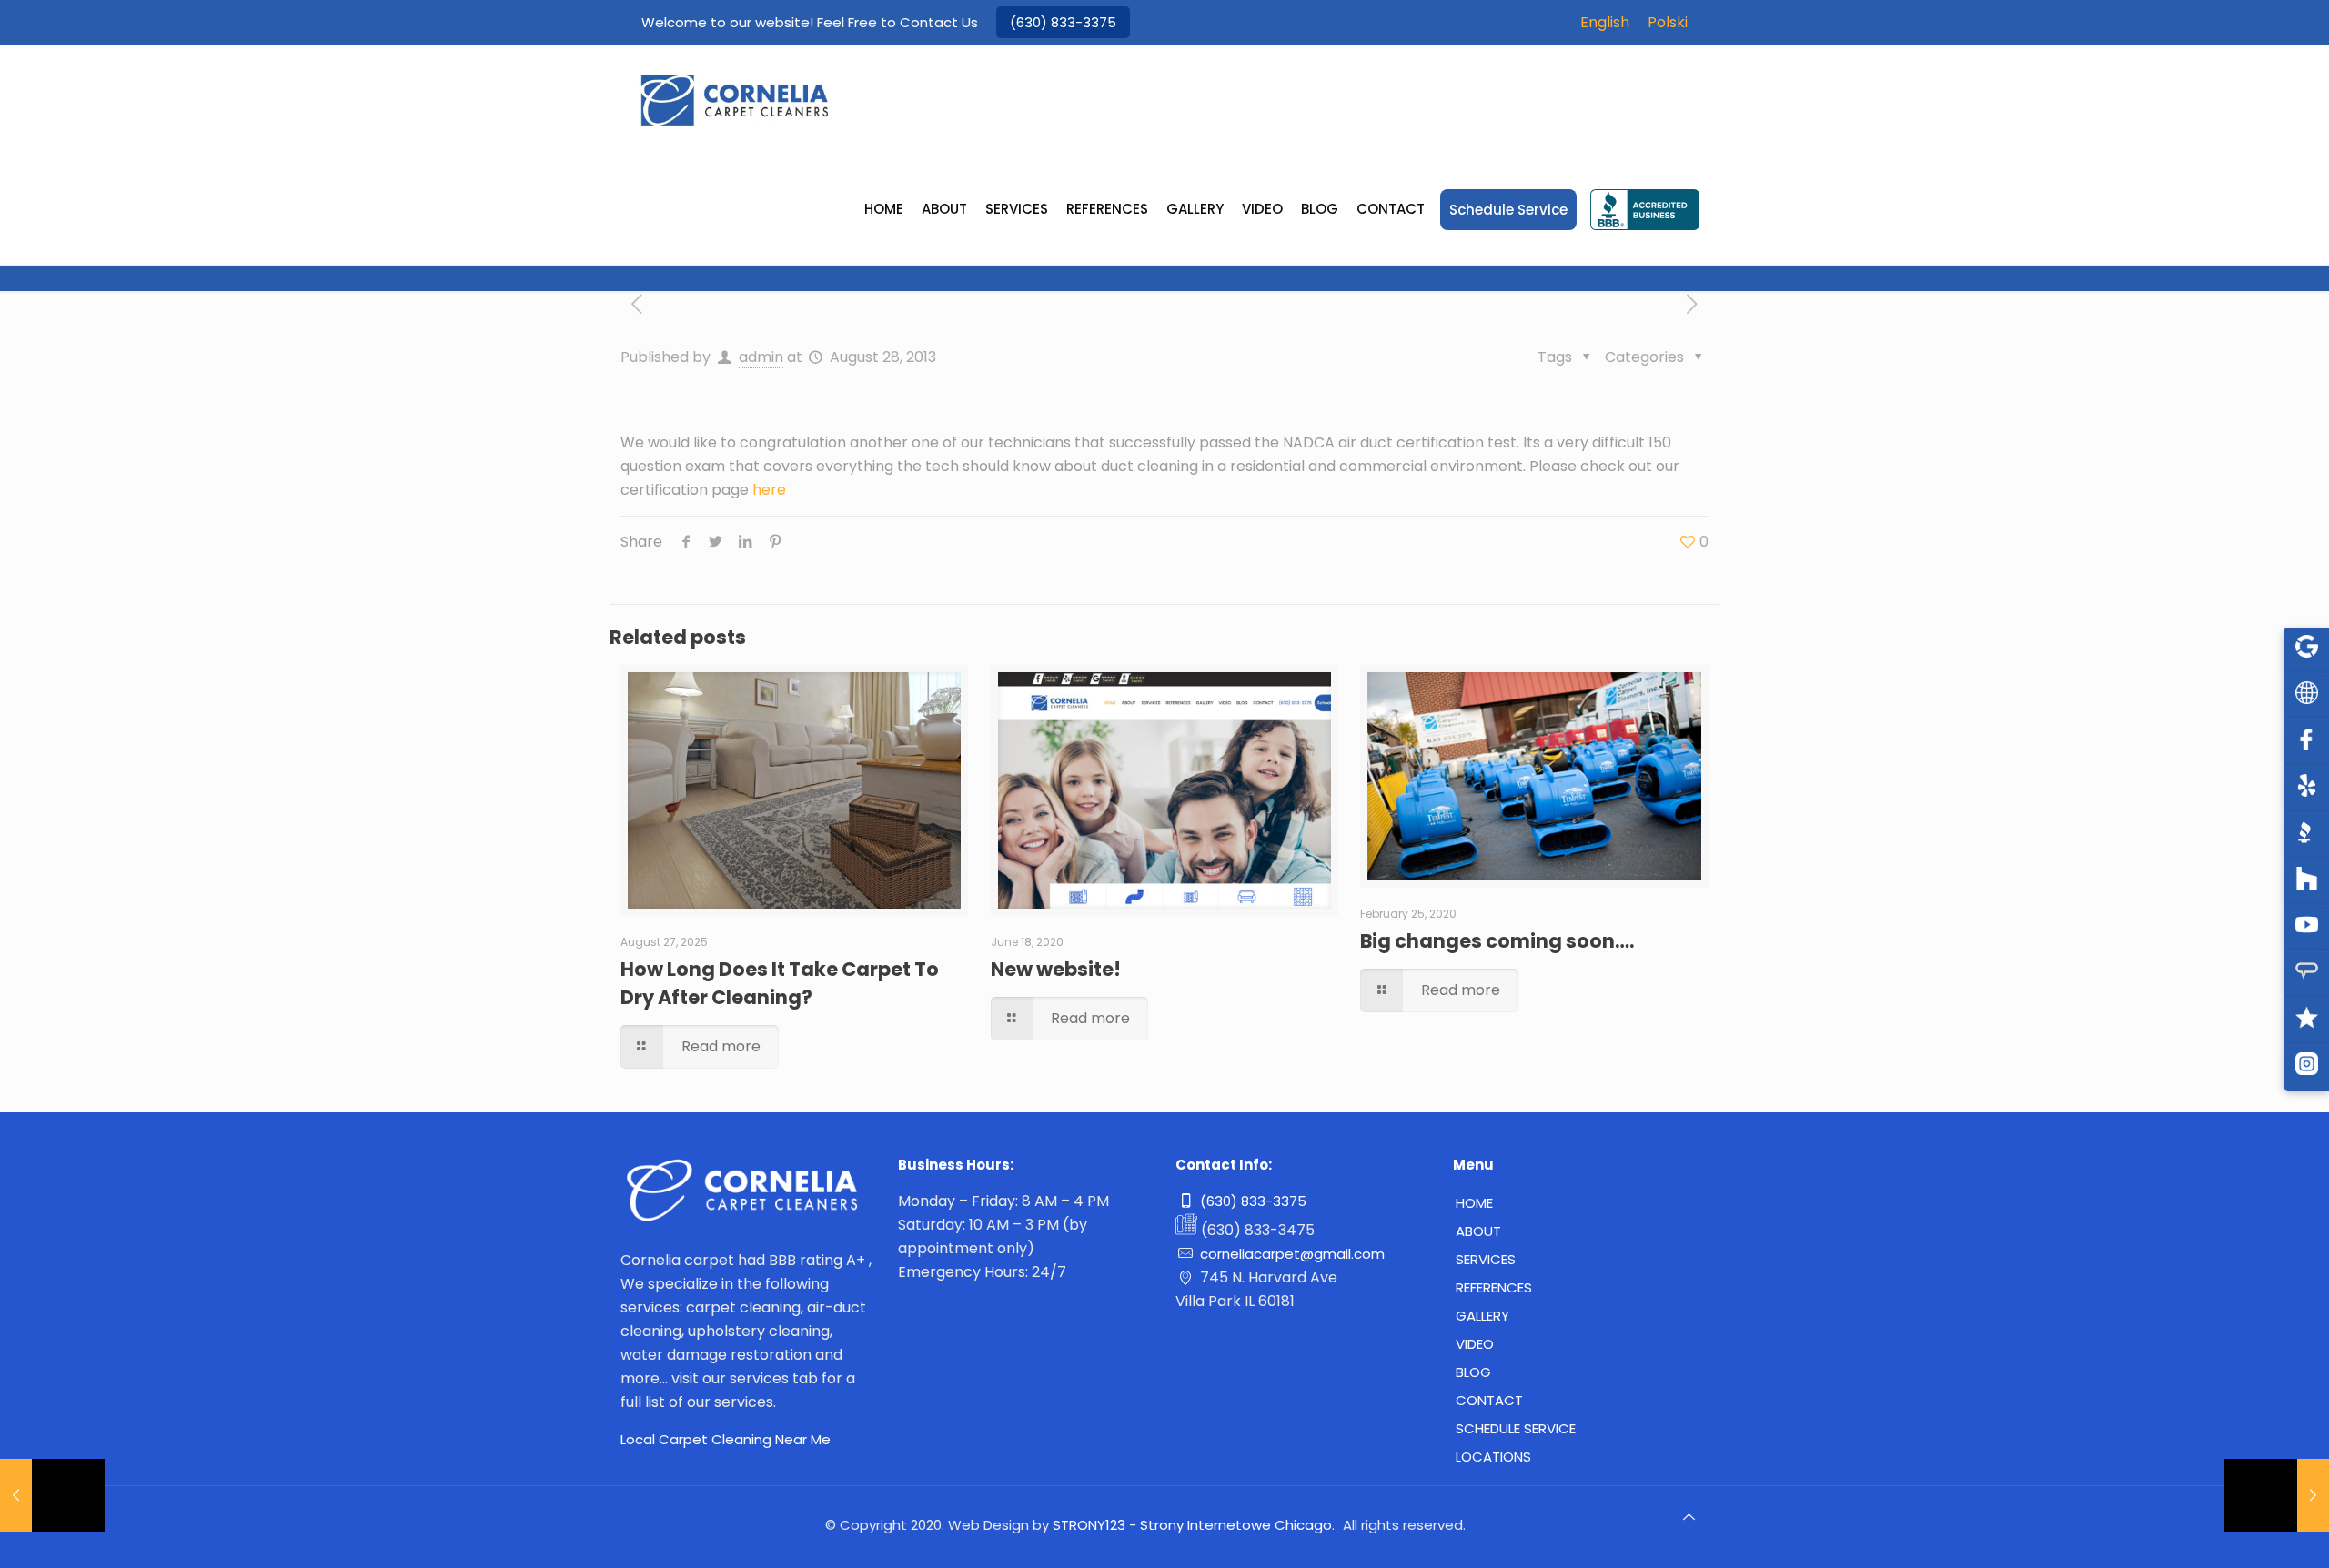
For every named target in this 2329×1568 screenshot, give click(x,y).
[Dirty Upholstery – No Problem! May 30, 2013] (52, 1495)
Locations (1493, 1457)
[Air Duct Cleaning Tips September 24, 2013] (2277, 1495)
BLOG (1473, 1372)
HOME (1474, 1203)
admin (761, 357)
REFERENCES (1494, 1287)
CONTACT (1489, 1400)
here (769, 490)
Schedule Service (1516, 1428)
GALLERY (1482, 1316)
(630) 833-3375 (1063, 22)
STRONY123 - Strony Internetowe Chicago (1192, 1525)
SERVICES (1486, 1259)
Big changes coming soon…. (1497, 941)
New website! (1056, 969)
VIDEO (1475, 1344)
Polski (1668, 22)
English (1605, 22)
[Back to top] (1689, 1524)
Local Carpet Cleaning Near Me (726, 1439)
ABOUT (1478, 1231)
